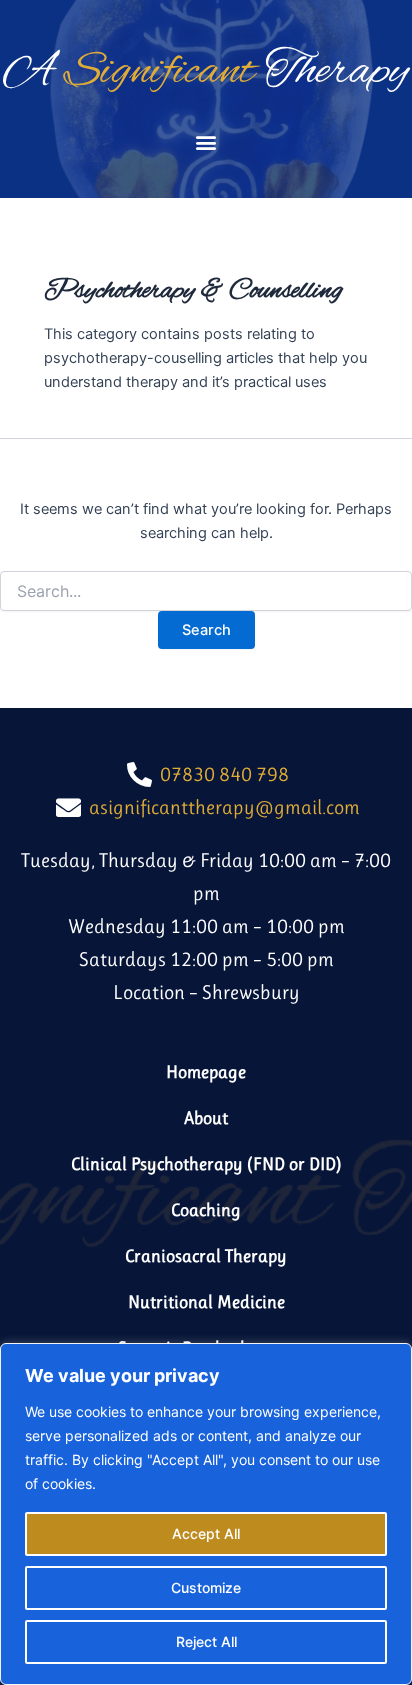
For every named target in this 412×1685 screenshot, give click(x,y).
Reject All (206, 1641)
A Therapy (206, 72)
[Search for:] (206, 591)
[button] (206, 141)
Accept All (206, 1533)
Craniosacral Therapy (206, 1256)
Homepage (206, 1072)
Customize (206, 1587)
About (206, 1118)
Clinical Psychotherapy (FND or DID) (206, 1164)
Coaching (206, 1210)
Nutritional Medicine (206, 1302)
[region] (206, 1514)
